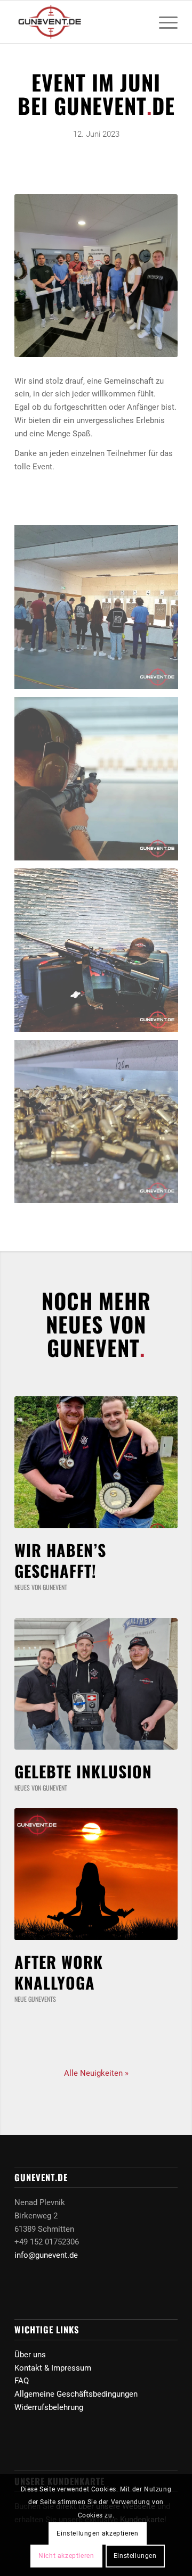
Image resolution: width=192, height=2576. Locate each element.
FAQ (22, 2381)
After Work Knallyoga (59, 1972)
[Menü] (163, 22)
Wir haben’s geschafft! (60, 1560)
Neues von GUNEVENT (41, 1587)
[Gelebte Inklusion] (96, 1684)
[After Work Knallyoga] (96, 1874)
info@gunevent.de (46, 2255)
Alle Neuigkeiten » (96, 2073)
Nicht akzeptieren (66, 2556)
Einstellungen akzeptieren (97, 2533)
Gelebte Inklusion (83, 1771)
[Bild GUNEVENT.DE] (100, 611)
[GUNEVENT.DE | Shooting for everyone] (80, 22)
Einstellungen (135, 2556)
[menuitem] (163, 22)
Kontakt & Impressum (53, 2368)
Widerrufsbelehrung (49, 2407)
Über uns (30, 2355)
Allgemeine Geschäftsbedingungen (76, 2394)
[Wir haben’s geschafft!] (96, 1462)
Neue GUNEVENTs (35, 1999)
